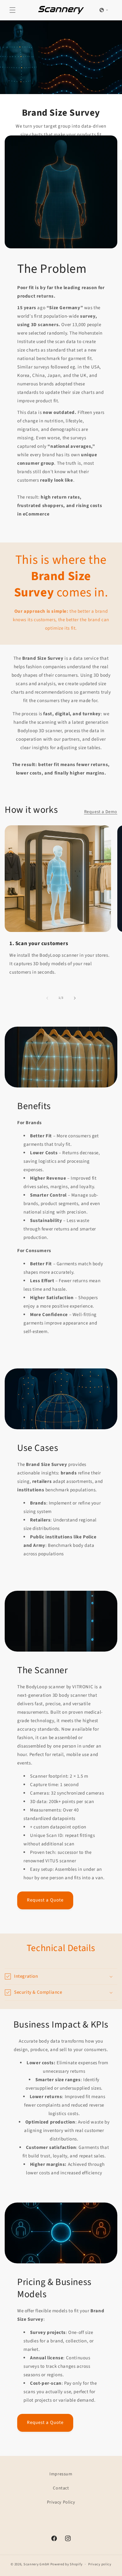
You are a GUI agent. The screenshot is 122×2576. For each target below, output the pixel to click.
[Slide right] (75, 998)
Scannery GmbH (36, 2564)
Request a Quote (45, 1900)
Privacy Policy (61, 2502)
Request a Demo (101, 812)
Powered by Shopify (66, 2564)
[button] (13, 10)
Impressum (61, 2474)
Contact (61, 2488)
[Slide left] (47, 998)
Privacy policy (100, 2564)
